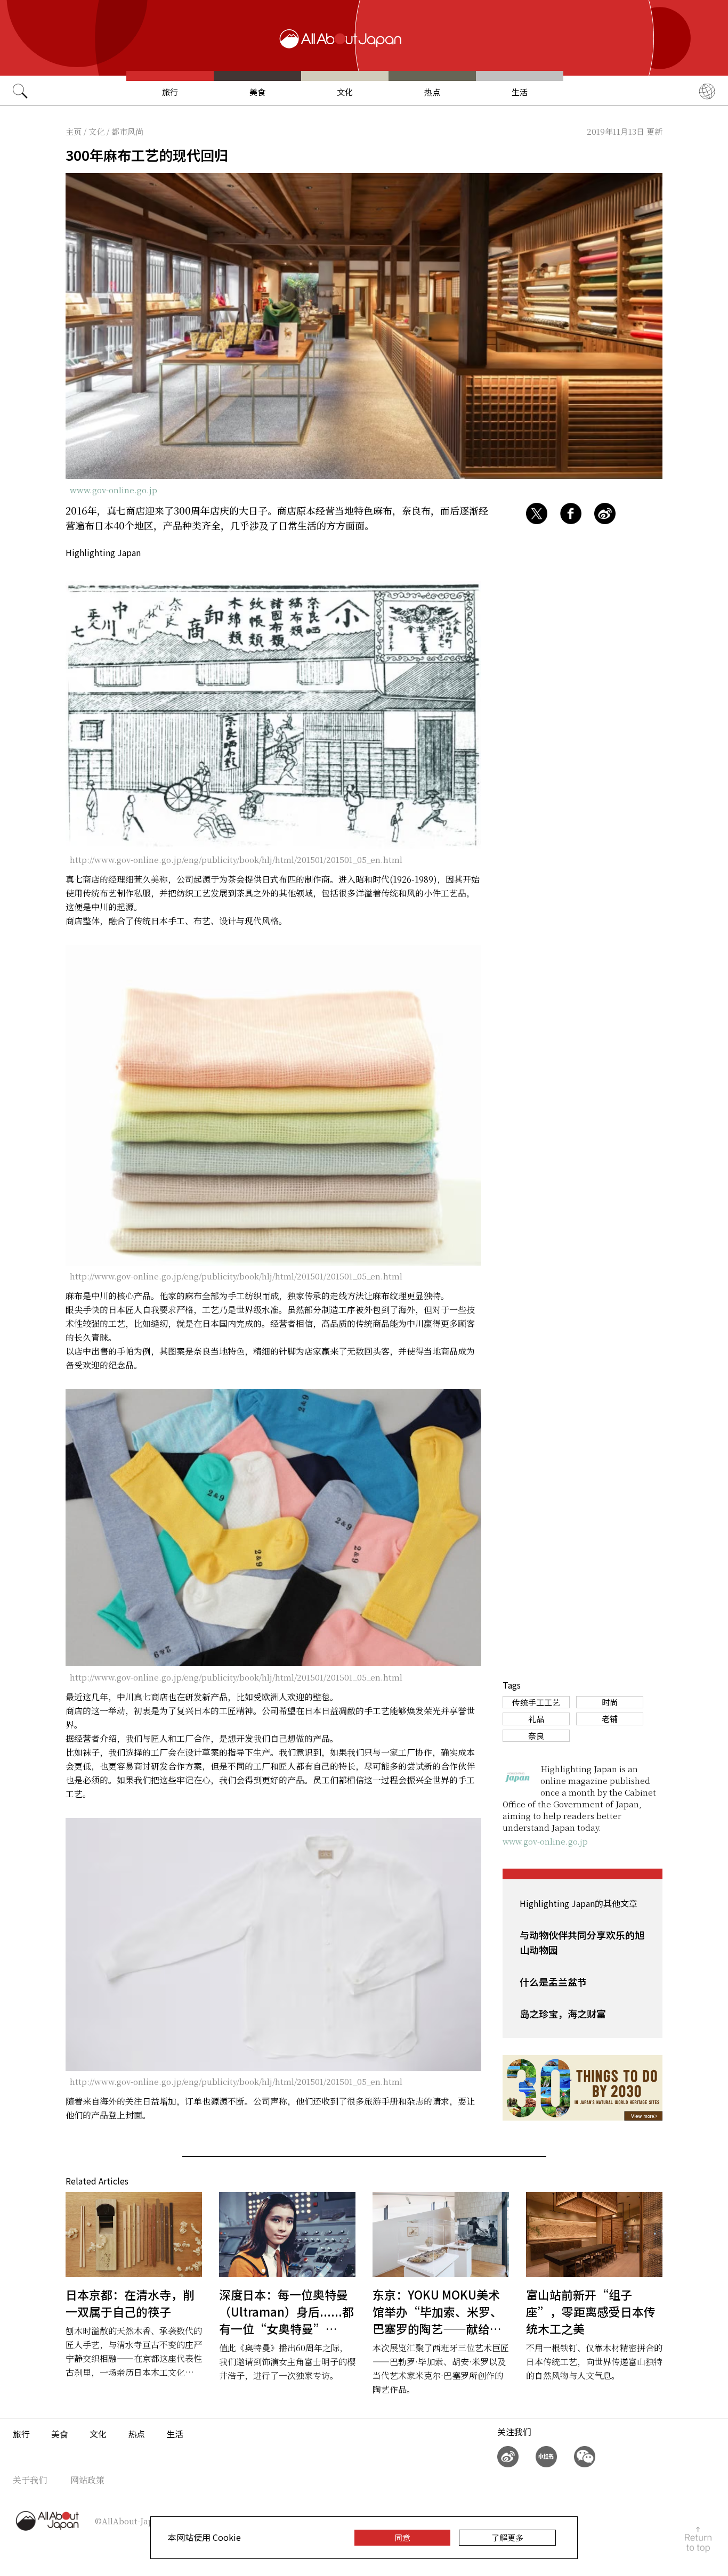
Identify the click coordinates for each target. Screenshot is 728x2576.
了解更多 (507, 2537)
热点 (432, 92)
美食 (257, 92)
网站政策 (87, 2480)
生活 (520, 92)
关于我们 (30, 2480)
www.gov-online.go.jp (114, 490)
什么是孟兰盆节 (553, 1982)
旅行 (170, 92)
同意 (402, 2537)
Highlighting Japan (103, 552)
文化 (345, 92)
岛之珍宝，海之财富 (563, 2013)
